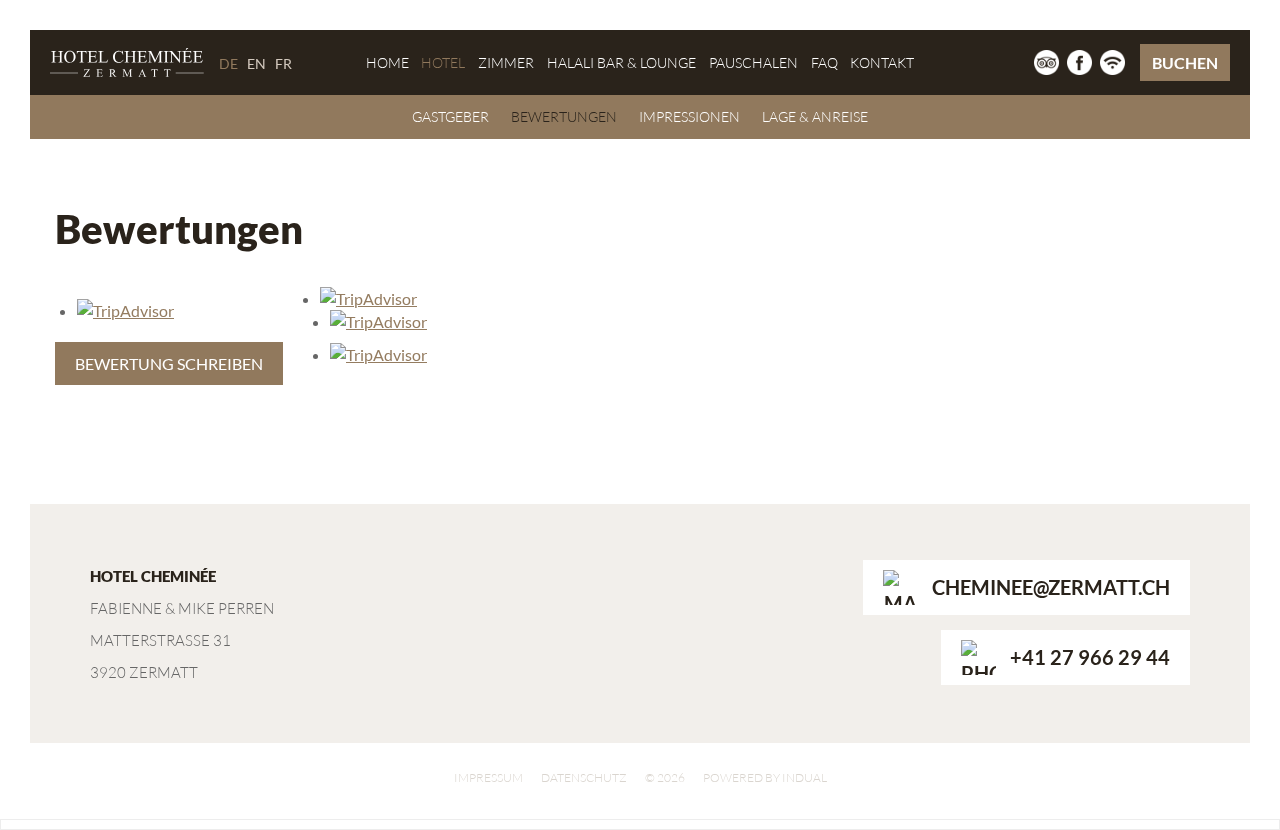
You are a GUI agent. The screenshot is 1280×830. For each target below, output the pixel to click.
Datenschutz (584, 777)
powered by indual (765, 777)
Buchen (1185, 62)
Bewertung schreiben (169, 363)
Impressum (488, 777)
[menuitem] (387, 62)
